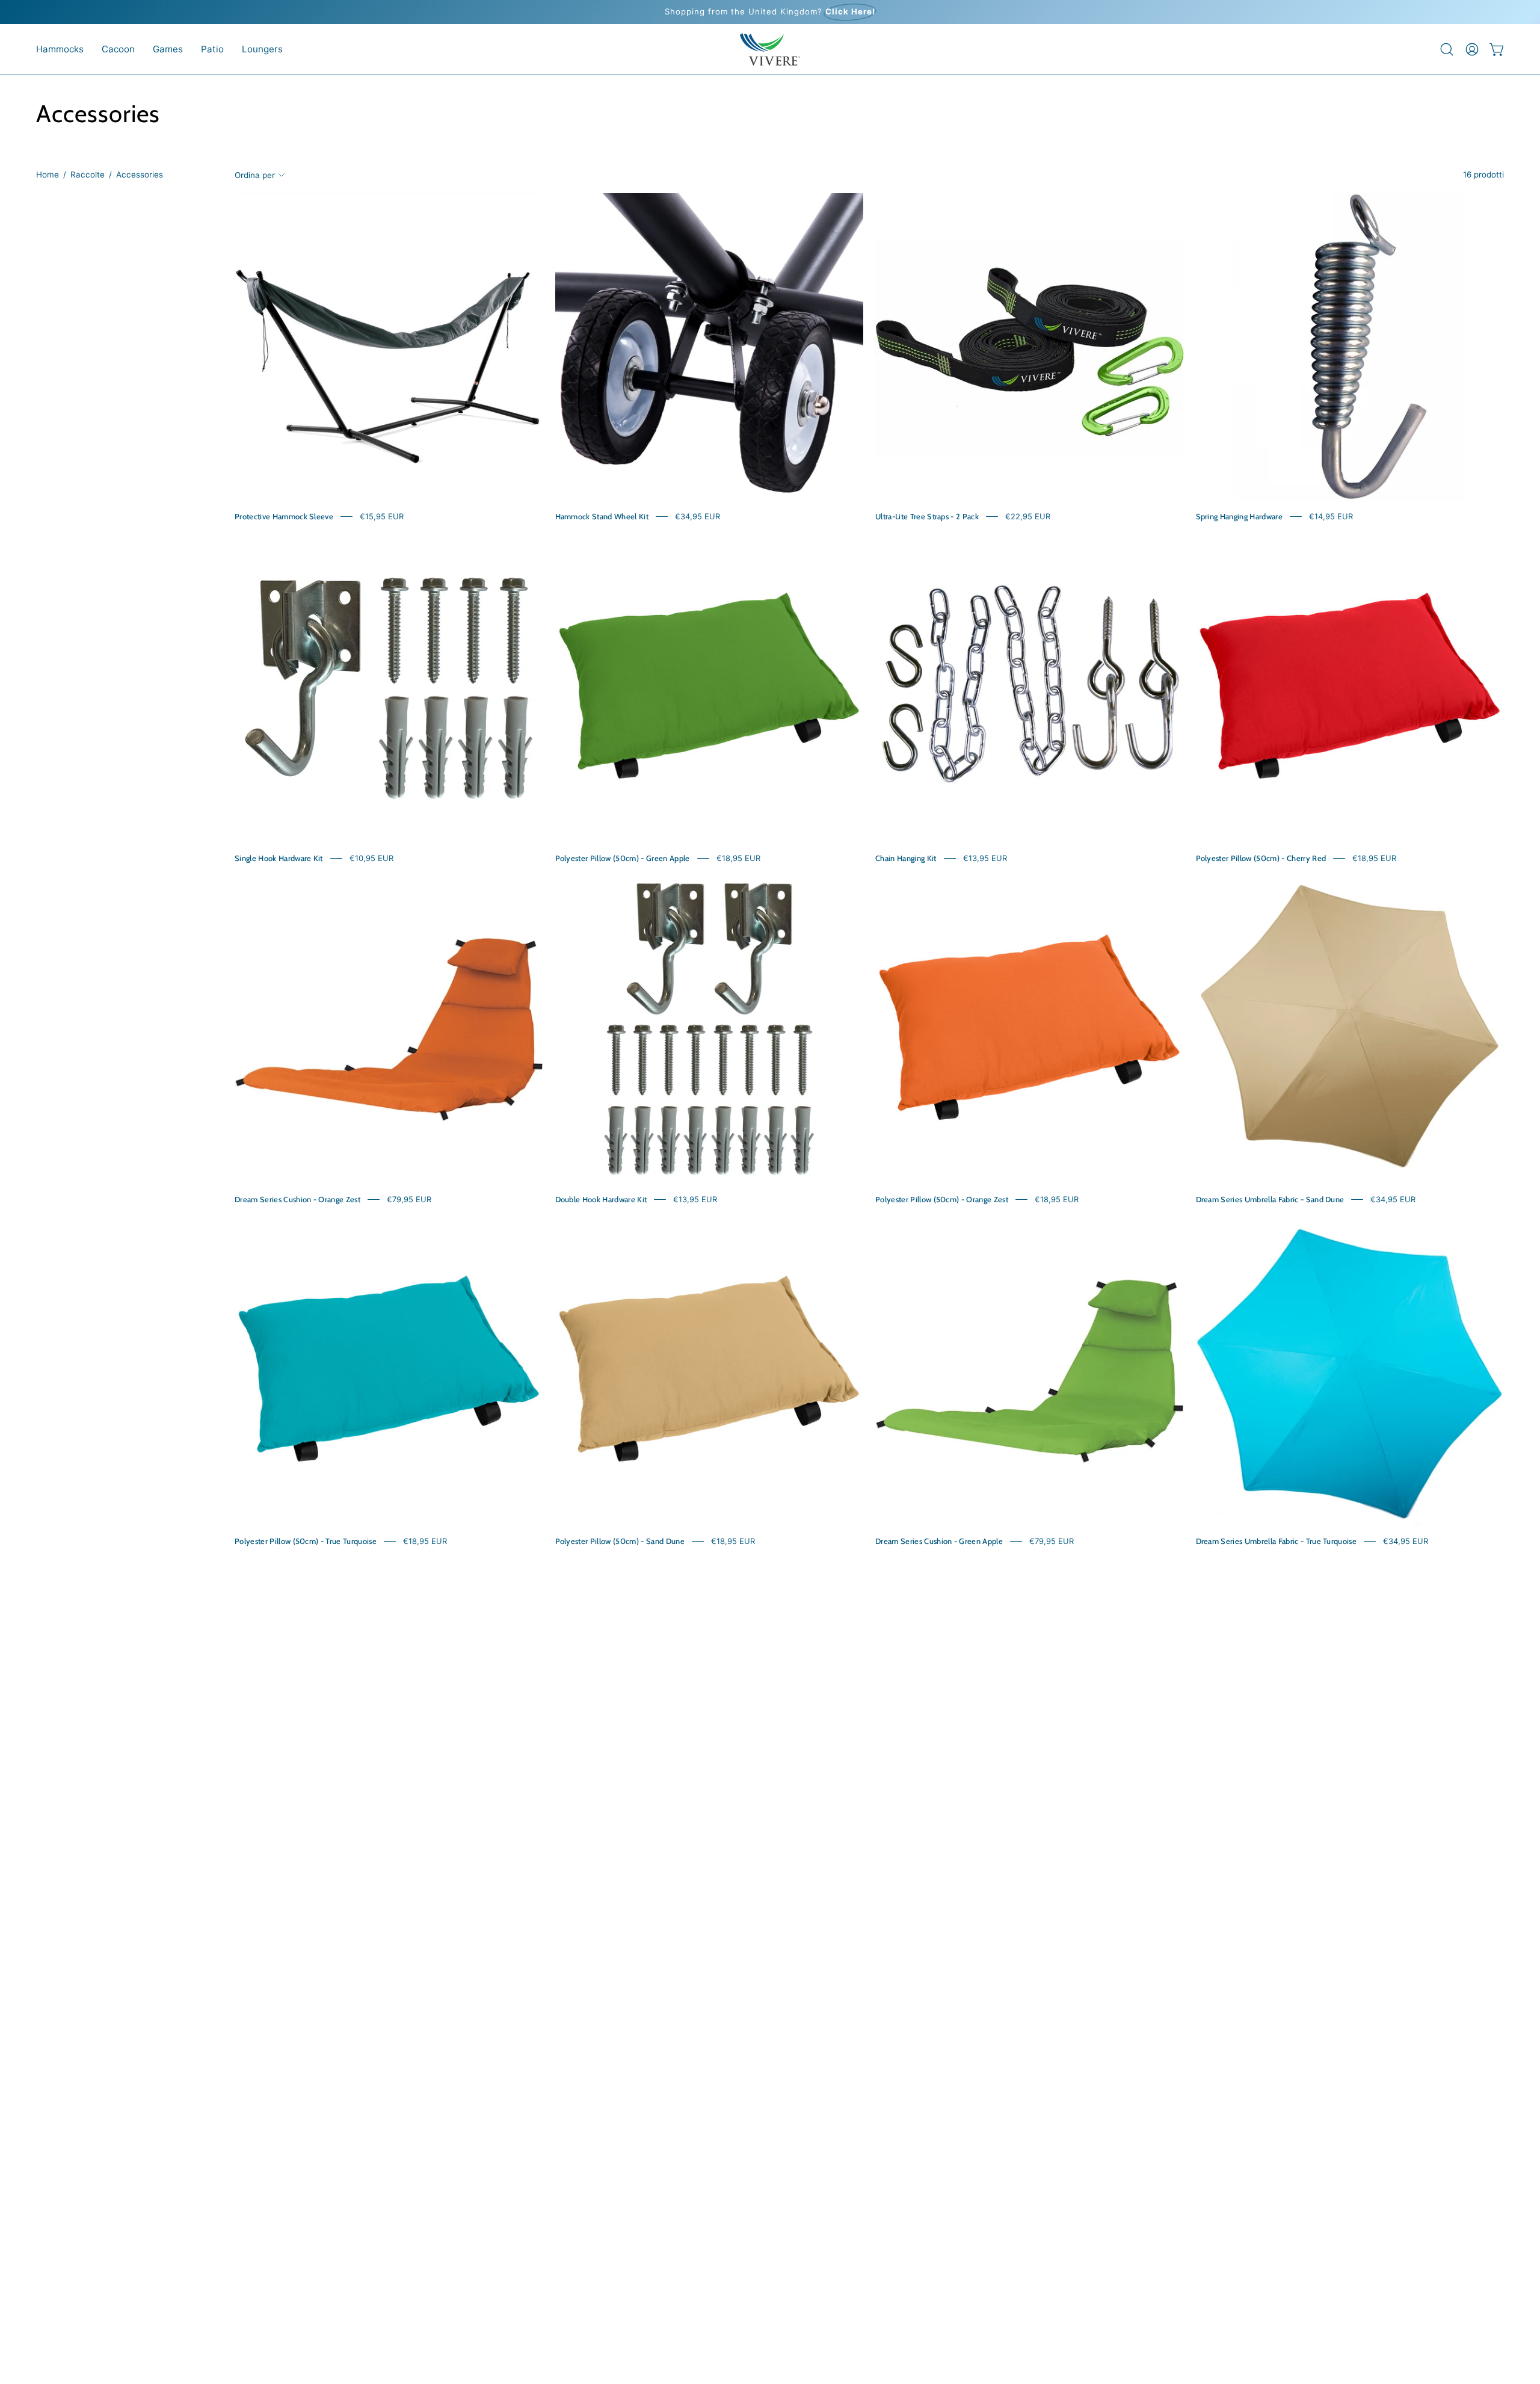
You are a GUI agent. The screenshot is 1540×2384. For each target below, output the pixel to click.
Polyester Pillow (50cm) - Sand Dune (620, 1541)
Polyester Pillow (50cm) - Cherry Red (1261, 858)
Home (48, 174)
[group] (770, 12)
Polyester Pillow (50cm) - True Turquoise (306, 1541)
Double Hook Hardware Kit (601, 1199)
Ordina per (255, 174)
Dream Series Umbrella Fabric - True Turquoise (1277, 1541)
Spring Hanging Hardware (1239, 516)
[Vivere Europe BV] (770, 49)
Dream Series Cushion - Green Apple (939, 1541)
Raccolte (88, 174)
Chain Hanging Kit (906, 858)
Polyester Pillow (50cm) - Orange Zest (942, 1199)
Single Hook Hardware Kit (279, 858)
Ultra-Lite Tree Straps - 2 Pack (927, 516)
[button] (60, 49)
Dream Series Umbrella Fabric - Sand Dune (1270, 1199)
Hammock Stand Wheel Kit (602, 516)
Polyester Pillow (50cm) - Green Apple (623, 858)
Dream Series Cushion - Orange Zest (297, 1199)
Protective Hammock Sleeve (284, 516)
